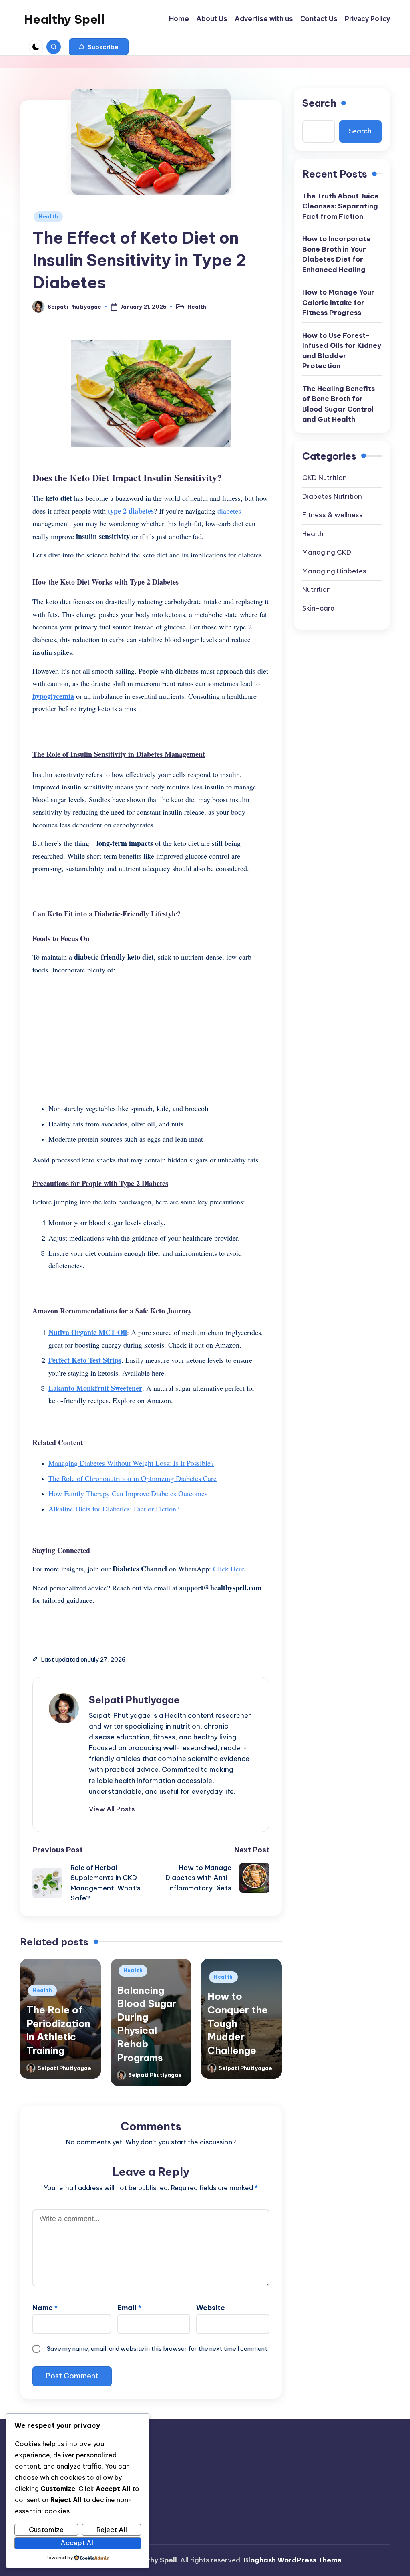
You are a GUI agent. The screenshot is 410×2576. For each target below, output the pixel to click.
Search (319, 103)
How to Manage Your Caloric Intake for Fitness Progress (338, 302)
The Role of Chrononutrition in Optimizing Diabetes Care (133, 1478)
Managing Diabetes (334, 571)
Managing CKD (327, 552)
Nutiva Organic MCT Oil (88, 1332)
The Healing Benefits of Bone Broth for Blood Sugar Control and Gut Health (339, 404)
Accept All (78, 2543)
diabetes (229, 511)
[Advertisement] (151, 1038)
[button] (99, 47)
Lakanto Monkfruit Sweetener (95, 1388)
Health (48, 217)
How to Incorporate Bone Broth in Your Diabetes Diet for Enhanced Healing (337, 254)
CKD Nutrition (325, 478)
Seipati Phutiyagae (134, 1700)
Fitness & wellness (333, 515)
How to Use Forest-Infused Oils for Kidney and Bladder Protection (342, 351)
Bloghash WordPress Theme (292, 2560)
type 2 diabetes (131, 511)
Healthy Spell (64, 19)
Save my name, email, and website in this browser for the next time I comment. (158, 2349)
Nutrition (317, 589)
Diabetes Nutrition (332, 496)
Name (45, 2308)
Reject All (112, 2530)
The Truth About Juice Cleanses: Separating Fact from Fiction (341, 206)
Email (129, 2308)
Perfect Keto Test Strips (85, 1360)
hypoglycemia (53, 696)
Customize (46, 2530)
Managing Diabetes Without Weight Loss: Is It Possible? (131, 1463)
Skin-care (318, 608)
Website (211, 2308)
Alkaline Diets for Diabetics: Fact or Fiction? (114, 1509)
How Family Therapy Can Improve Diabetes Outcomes (128, 1493)
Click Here (229, 1569)
